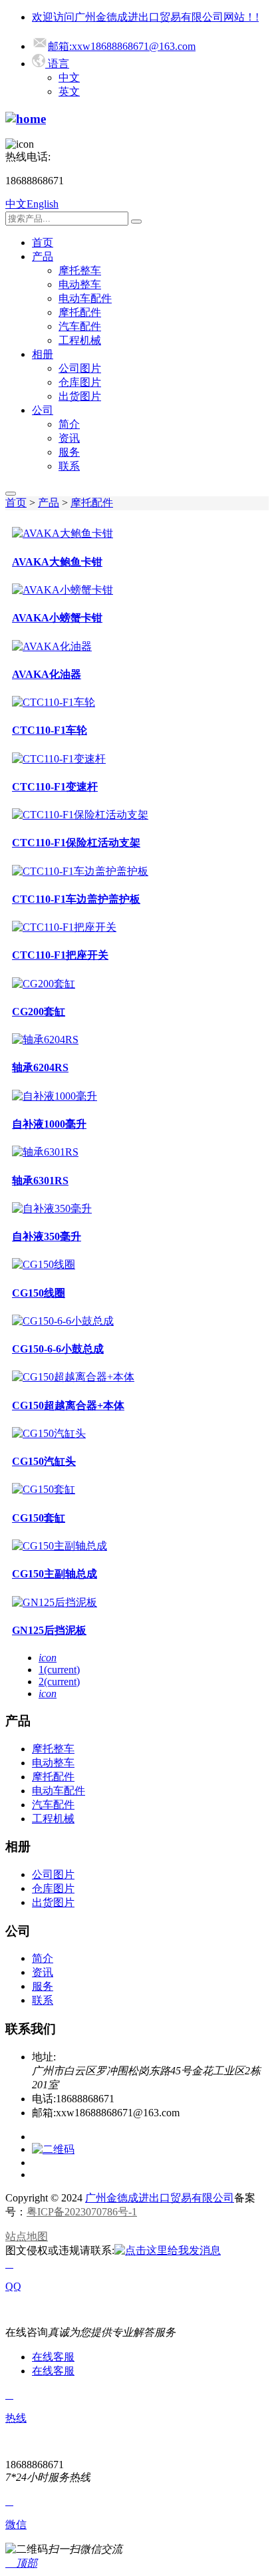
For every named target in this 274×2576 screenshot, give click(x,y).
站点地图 (27, 2236)
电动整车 (80, 284)
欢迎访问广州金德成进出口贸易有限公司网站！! (145, 17)
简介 (69, 424)
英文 (69, 91)
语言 (57, 64)
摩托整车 (80, 270)
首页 (43, 242)
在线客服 (53, 2357)
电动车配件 (85, 298)
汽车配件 (80, 326)
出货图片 (80, 396)
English (43, 204)
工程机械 (80, 340)
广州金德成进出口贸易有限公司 (160, 2198)
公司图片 (80, 368)
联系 (69, 466)
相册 (43, 354)
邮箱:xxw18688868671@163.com (122, 46)
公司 (43, 410)
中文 (69, 78)
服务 (69, 452)
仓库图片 (80, 382)
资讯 (69, 438)
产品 (43, 256)
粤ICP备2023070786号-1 (82, 2212)
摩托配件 (80, 312)
